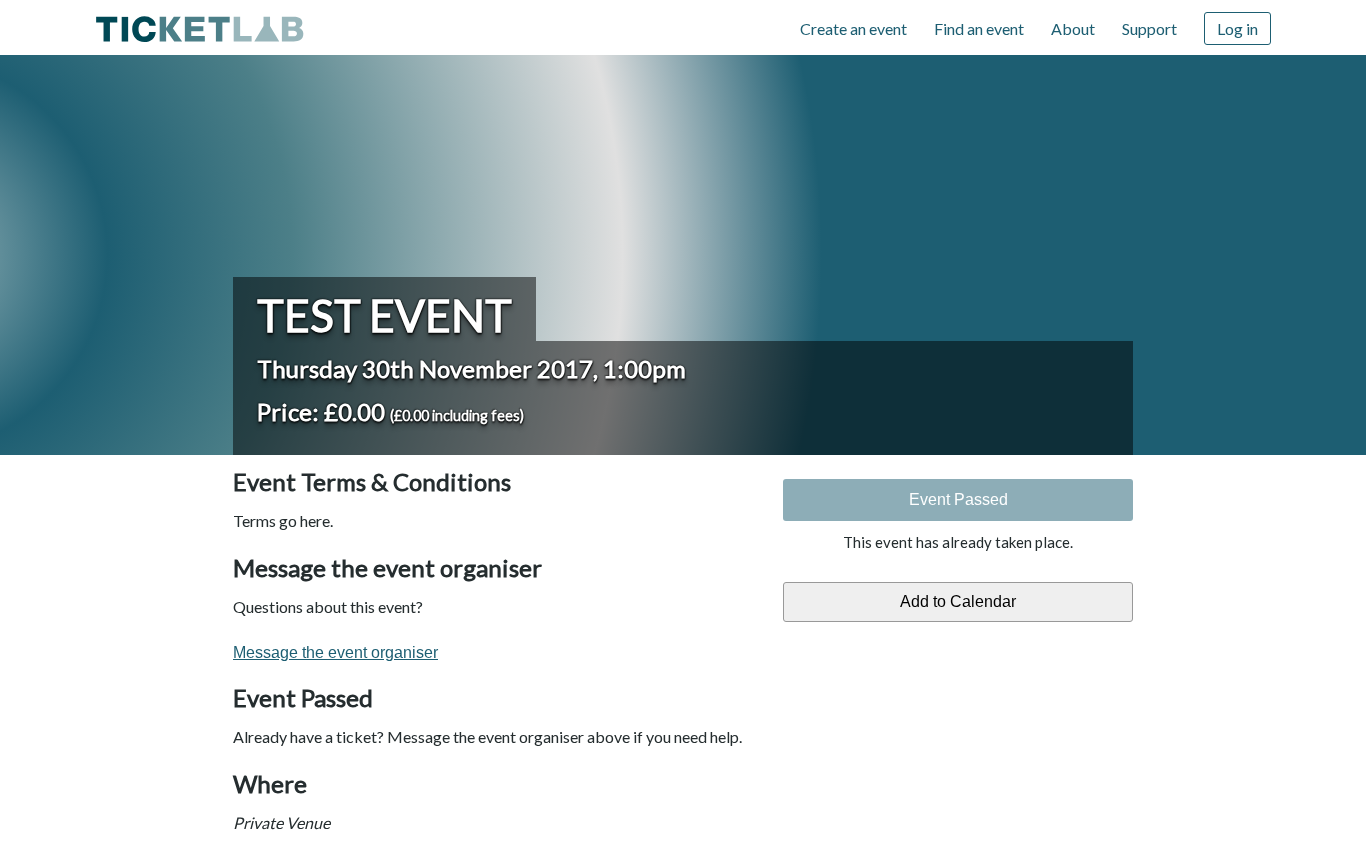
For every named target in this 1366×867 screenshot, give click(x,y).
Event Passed (958, 499)
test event (384, 315)
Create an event (853, 28)
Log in (1237, 28)
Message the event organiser (335, 652)
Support (1149, 28)
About (1073, 28)
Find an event (979, 28)
